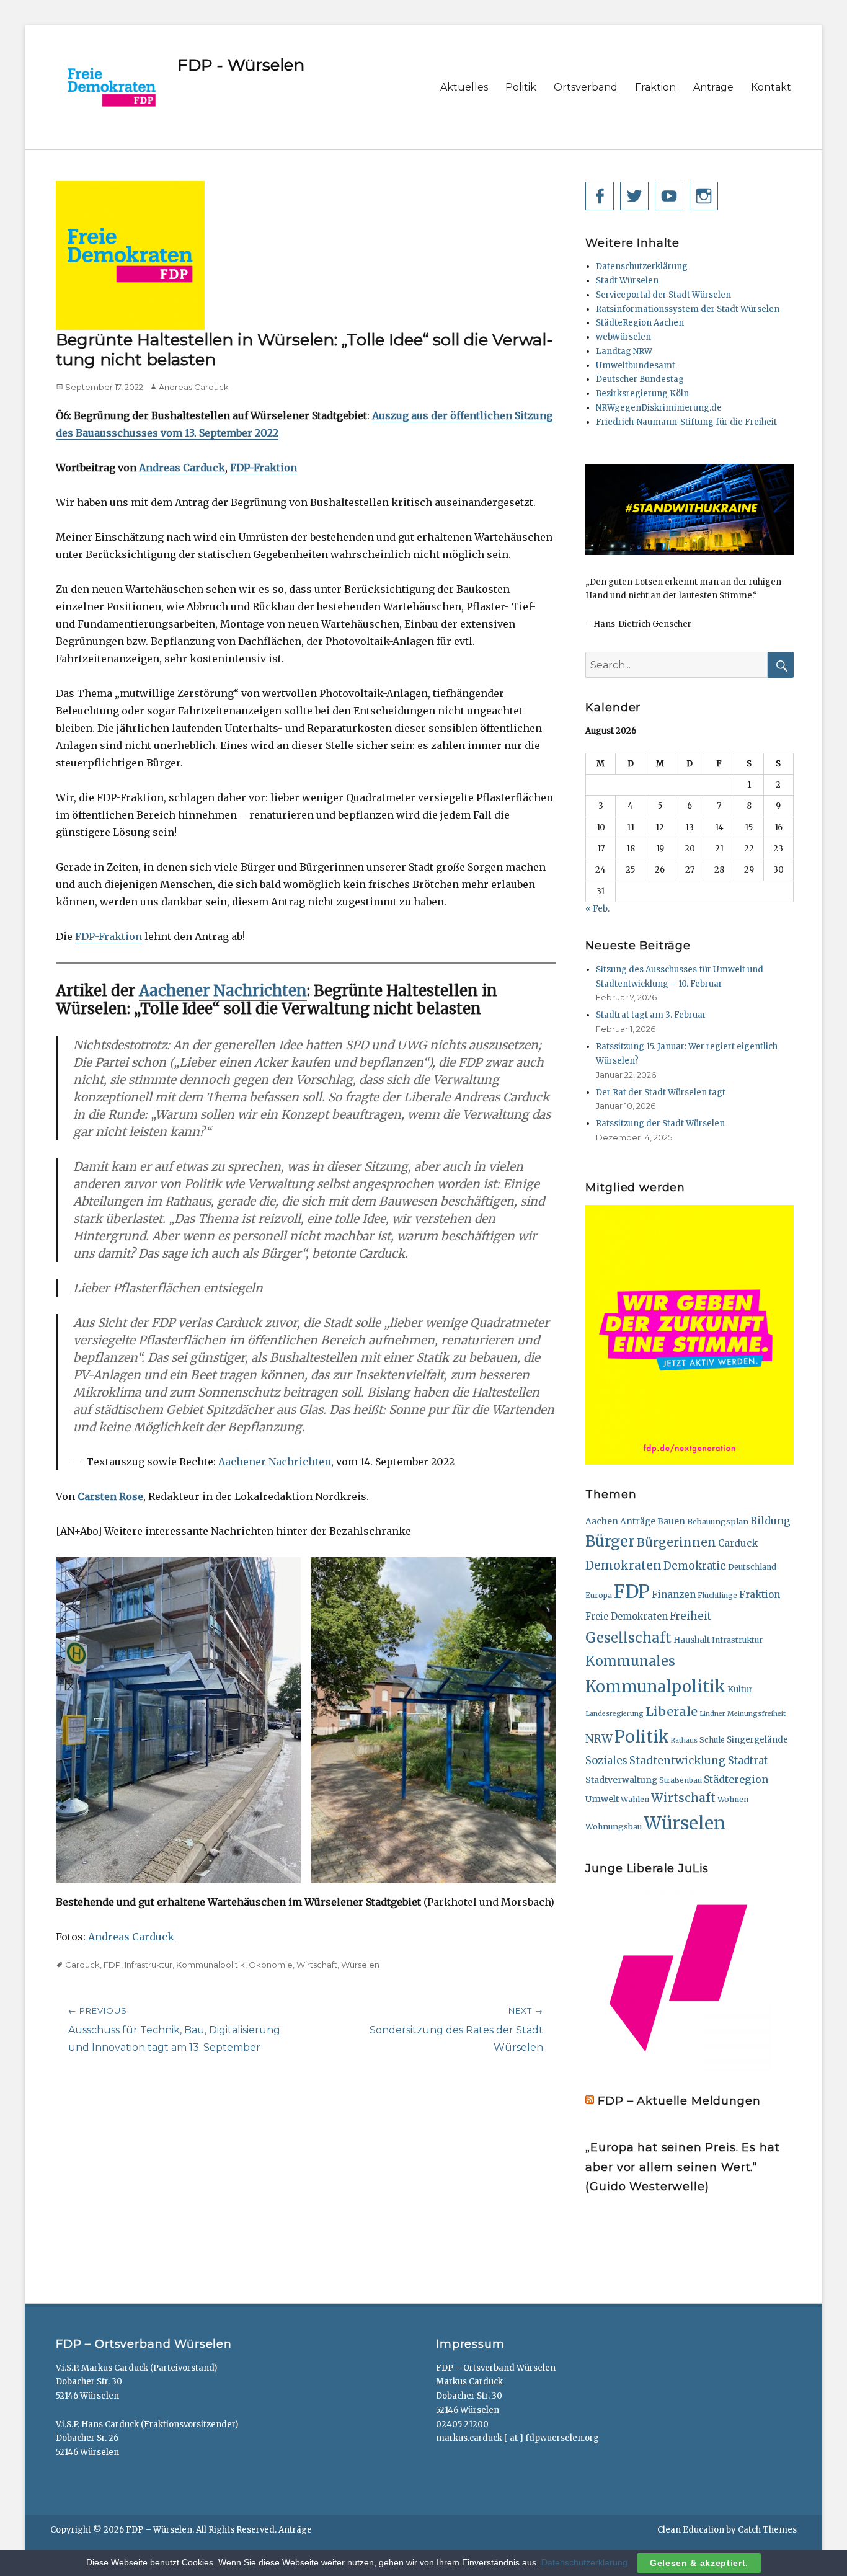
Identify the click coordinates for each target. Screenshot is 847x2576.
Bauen (671, 1521)
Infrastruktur (149, 1965)
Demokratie (695, 1566)
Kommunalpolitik (211, 1965)
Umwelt (602, 1799)
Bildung (770, 1521)
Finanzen (674, 1595)
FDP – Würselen (159, 2530)
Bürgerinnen (676, 1542)
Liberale (672, 1711)
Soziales (606, 1761)
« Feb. (597, 909)
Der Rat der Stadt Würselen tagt (661, 1092)
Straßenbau (681, 1780)
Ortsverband (586, 87)
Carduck (82, 1965)
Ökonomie (271, 1965)
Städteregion (736, 1779)
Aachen (602, 1521)
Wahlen (635, 1799)
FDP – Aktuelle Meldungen (679, 2101)
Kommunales (630, 1661)
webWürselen (623, 337)
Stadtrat (748, 1761)
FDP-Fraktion (264, 468)
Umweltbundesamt (636, 366)
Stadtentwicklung (678, 1761)
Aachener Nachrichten (223, 991)
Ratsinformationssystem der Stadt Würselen (688, 309)
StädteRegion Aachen (640, 323)
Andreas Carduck (194, 387)
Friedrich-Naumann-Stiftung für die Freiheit (686, 422)
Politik (521, 87)
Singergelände (757, 1740)
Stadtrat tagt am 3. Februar (651, 1015)
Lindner (712, 1714)
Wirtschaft (317, 1965)
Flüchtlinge (717, 1596)
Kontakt (771, 87)
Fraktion (655, 87)
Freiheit (690, 1616)
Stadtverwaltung (621, 1780)
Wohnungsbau (614, 1826)
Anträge (713, 87)
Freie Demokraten (627, 1616)
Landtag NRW (624, 351)
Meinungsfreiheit (756, 1714)
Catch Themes (767, 2530)
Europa (599, 1596)
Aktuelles (464, 87)
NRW (599, 1739)
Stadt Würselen (627, 281)
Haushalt (692, 1640)
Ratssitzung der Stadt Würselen (660, 1123)
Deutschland (752, 1567)
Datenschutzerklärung (642, 266)
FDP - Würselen (241, 65)
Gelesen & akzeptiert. (699, 2563)
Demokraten (623, 1565)
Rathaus (684, 1740)
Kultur (740, 1690)
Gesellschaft (628, 1638)
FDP (112, 1965)
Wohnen (733, 1799)
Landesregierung (614, 1714)
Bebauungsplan (718, 1521)
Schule (712, 1740)
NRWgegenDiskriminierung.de (659, 408)
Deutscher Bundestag (640, 379)
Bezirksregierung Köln (642, 393)
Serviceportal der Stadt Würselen (663, 295)
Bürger (610, 1542)
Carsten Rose (110, 1496)
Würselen (360, 1965)
